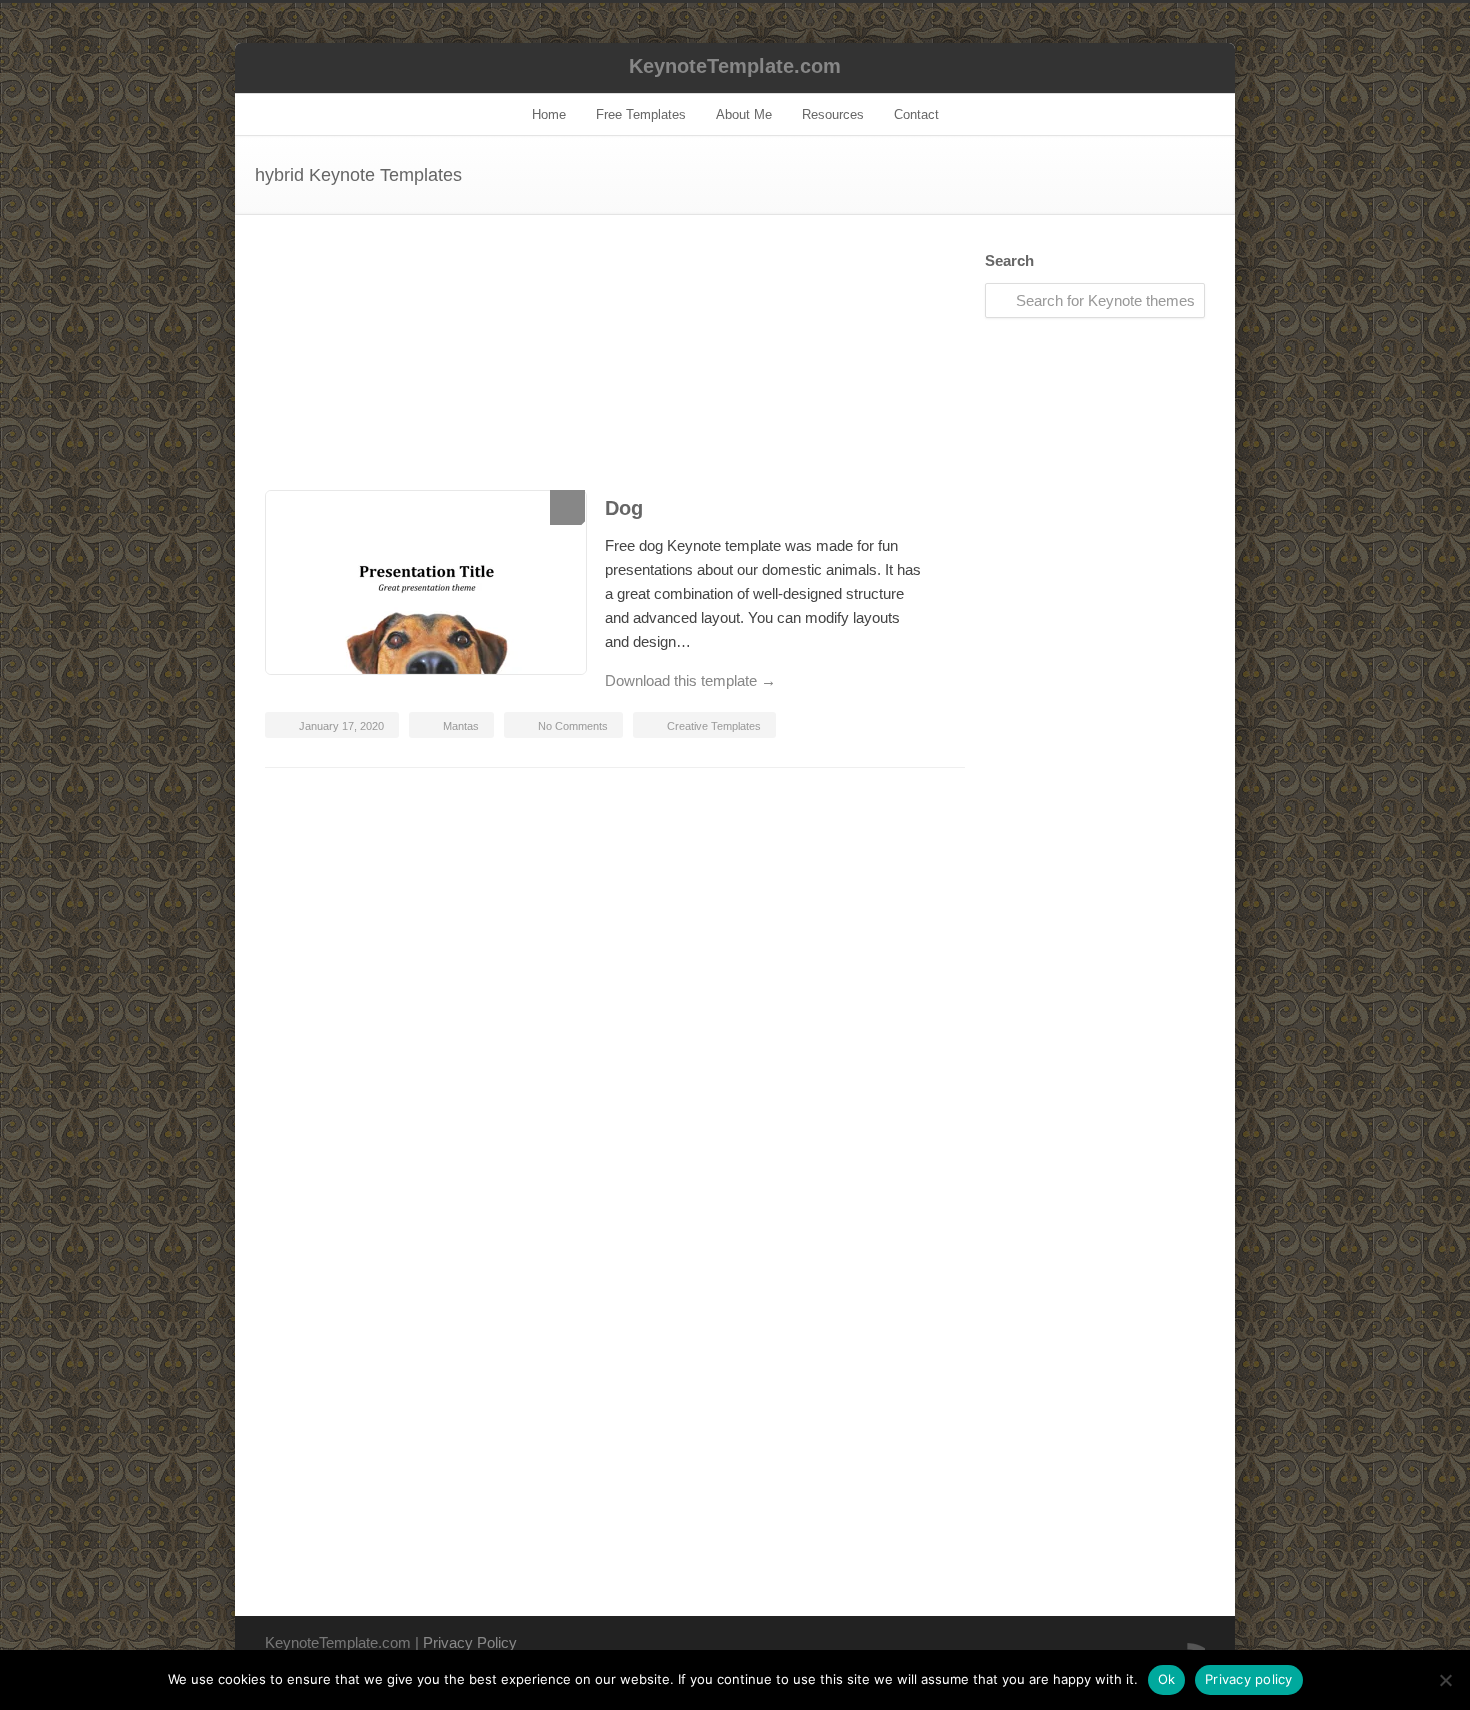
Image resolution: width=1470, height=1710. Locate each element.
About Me (744, 114)
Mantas (461, 726)
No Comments (573, 726)
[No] (1445, 1680)
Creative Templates (714, 726)
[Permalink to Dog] (425, 586)
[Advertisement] (615, 371)
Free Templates (641, 114)
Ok (1167, 1679)
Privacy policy (1249, 1679)
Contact (916, 114)
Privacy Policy (470, 1642)
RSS (1185, 1641)
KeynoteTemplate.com (735, 66)
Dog (624, 508)
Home (549, 114)
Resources (833, 114)
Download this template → (690, 680)
